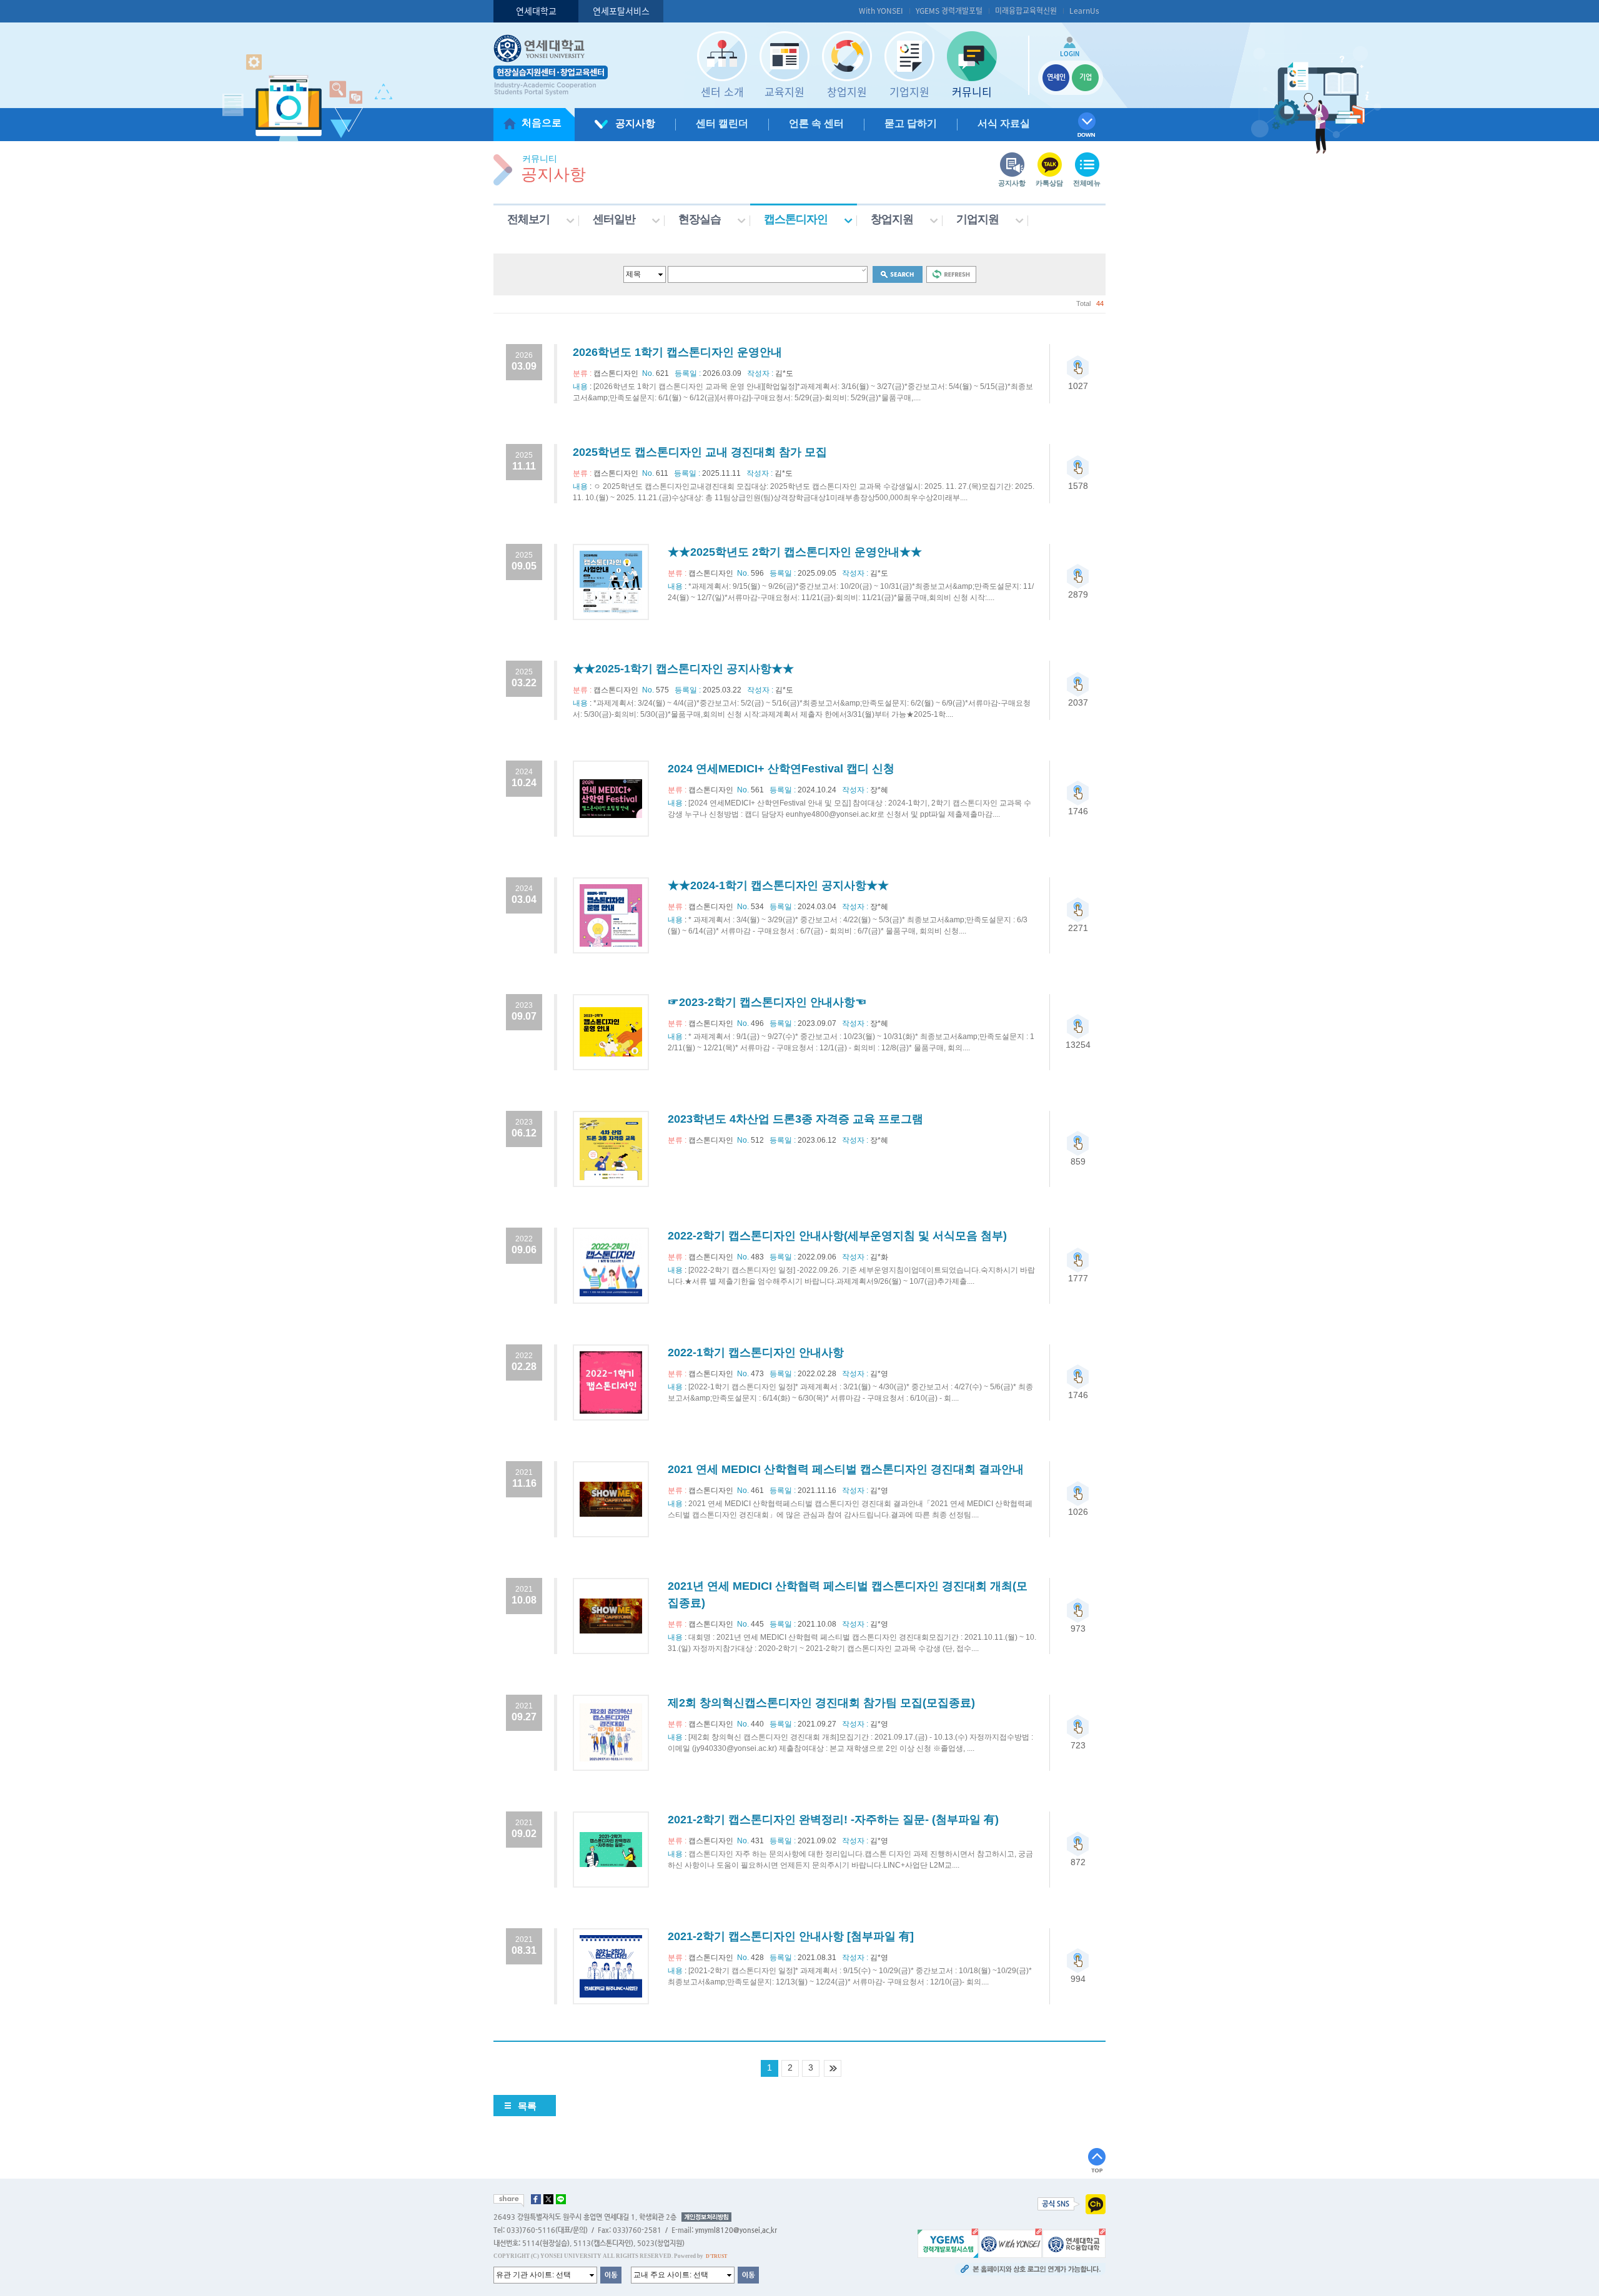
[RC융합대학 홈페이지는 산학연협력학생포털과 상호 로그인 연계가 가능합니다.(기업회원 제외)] (1074, 2243)
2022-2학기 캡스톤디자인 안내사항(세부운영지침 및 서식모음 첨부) (837, 1236)
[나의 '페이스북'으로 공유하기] (536, 2199)
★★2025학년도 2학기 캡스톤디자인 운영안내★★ (795, 552)
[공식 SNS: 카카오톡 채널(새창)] (1096, 2204)
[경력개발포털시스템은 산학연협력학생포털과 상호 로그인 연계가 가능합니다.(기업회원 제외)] (948, 2243)
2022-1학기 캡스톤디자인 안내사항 (756, 1352)
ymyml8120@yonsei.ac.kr (736, 2230)
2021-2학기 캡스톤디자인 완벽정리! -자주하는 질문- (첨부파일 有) (833, 1820)
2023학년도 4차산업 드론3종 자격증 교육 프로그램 (795, 1119)
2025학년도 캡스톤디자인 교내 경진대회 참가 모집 (700, 452)
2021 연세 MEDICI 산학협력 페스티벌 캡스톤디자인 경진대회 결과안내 (846, 1469)
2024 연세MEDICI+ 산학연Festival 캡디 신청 (781, 769)
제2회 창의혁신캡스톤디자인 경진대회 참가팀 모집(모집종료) (821, 1703)
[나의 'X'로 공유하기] (548, 2199)
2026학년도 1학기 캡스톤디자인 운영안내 (677, 352)
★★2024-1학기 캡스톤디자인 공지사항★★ (778, 885)
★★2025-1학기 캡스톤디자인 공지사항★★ (683, 669)
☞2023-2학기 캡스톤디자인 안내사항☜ (767, 1002)
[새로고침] (951, 274)
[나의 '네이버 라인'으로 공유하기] (561, 2199)
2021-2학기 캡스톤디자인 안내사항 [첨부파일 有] (791, 1936)
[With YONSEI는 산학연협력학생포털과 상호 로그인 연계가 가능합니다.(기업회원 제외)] (1010, 2243)
